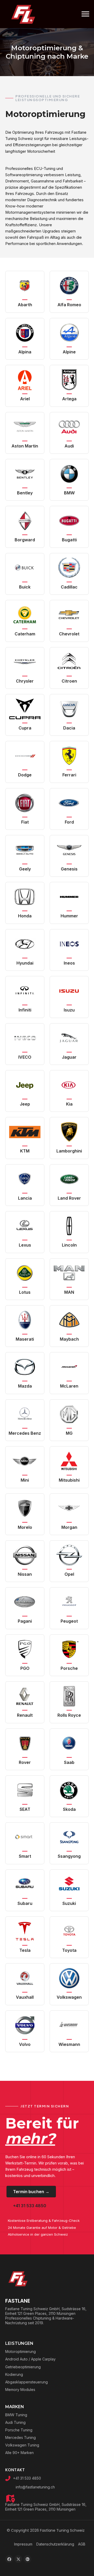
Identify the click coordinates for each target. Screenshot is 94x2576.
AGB (82, 2544)
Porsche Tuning (19, 2430)
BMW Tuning (16, 2415)
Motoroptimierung (20, 2351)
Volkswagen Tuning (22, 2445)
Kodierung (14, 2374)
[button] (9, 2559)
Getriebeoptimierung (23, 2367)
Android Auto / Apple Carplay (30, 2359)
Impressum (23, 2544)
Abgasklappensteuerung (27, 2382)
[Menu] (85, 14)
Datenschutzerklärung (55, 2544)
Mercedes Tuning (20, 2437)
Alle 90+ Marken (19, 2453)
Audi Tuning (15, 2422)
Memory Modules (20, 2390)
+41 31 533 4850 (27, 2478)
